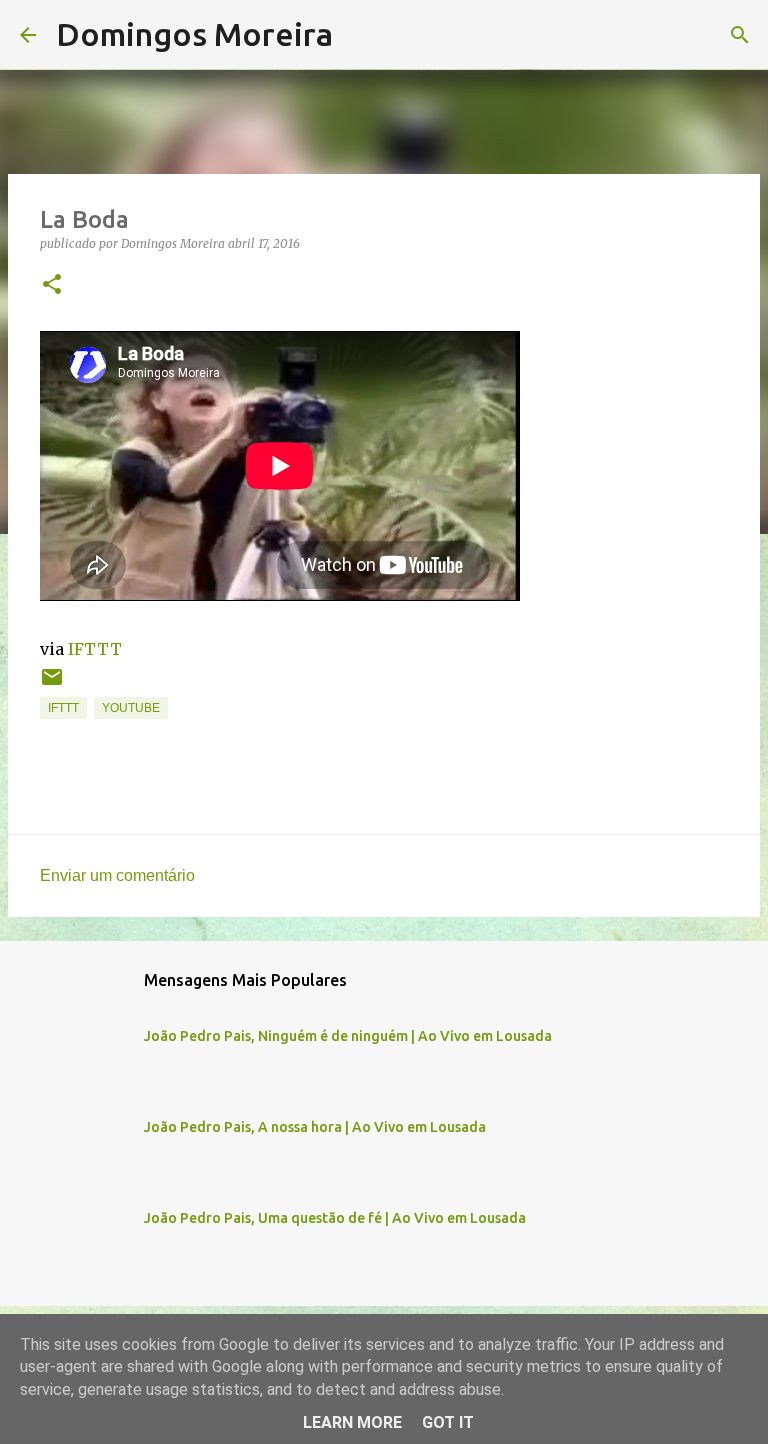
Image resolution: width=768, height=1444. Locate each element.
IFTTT (95, 649)
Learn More (352, 1422)
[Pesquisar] (361, 35)
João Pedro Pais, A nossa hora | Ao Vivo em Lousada (315, 1127)
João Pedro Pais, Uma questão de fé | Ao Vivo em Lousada (335, 1218)
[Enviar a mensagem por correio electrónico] (52, 685)
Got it (448, 1422)
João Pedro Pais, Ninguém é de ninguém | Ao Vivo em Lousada (348, 1036)
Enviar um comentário (117, 875)
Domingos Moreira (194, 34)
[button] (52, 285)
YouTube (131, 708)
